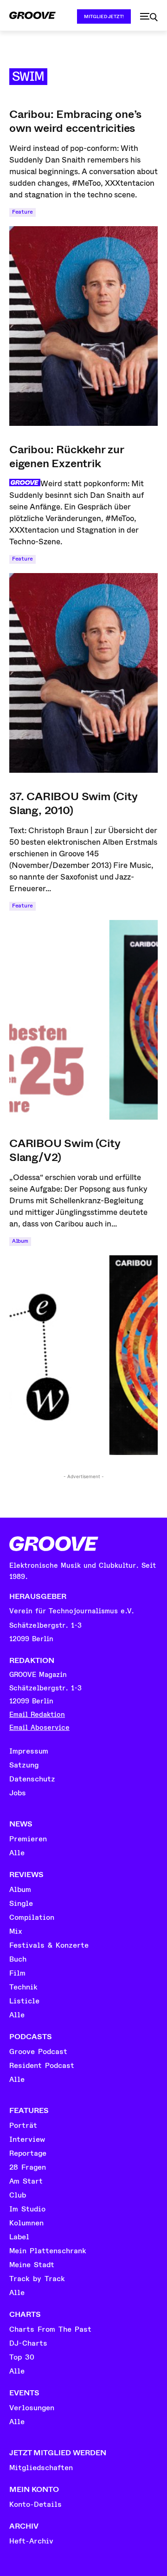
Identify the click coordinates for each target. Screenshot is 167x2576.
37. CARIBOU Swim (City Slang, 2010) (74, 803)
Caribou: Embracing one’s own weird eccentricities (75, 121)
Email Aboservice (39, 1728)
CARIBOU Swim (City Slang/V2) (65, 1150)
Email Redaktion (37, 1715)
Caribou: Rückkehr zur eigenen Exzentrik (67, 457)
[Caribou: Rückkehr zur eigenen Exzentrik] (83, 673)
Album (20, 1241)
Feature (22, 212)
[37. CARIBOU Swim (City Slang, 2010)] (83, 1020)
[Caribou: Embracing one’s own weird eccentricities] (83, 326)
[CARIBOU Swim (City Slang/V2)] (83, 1355)
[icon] (149, 17)
